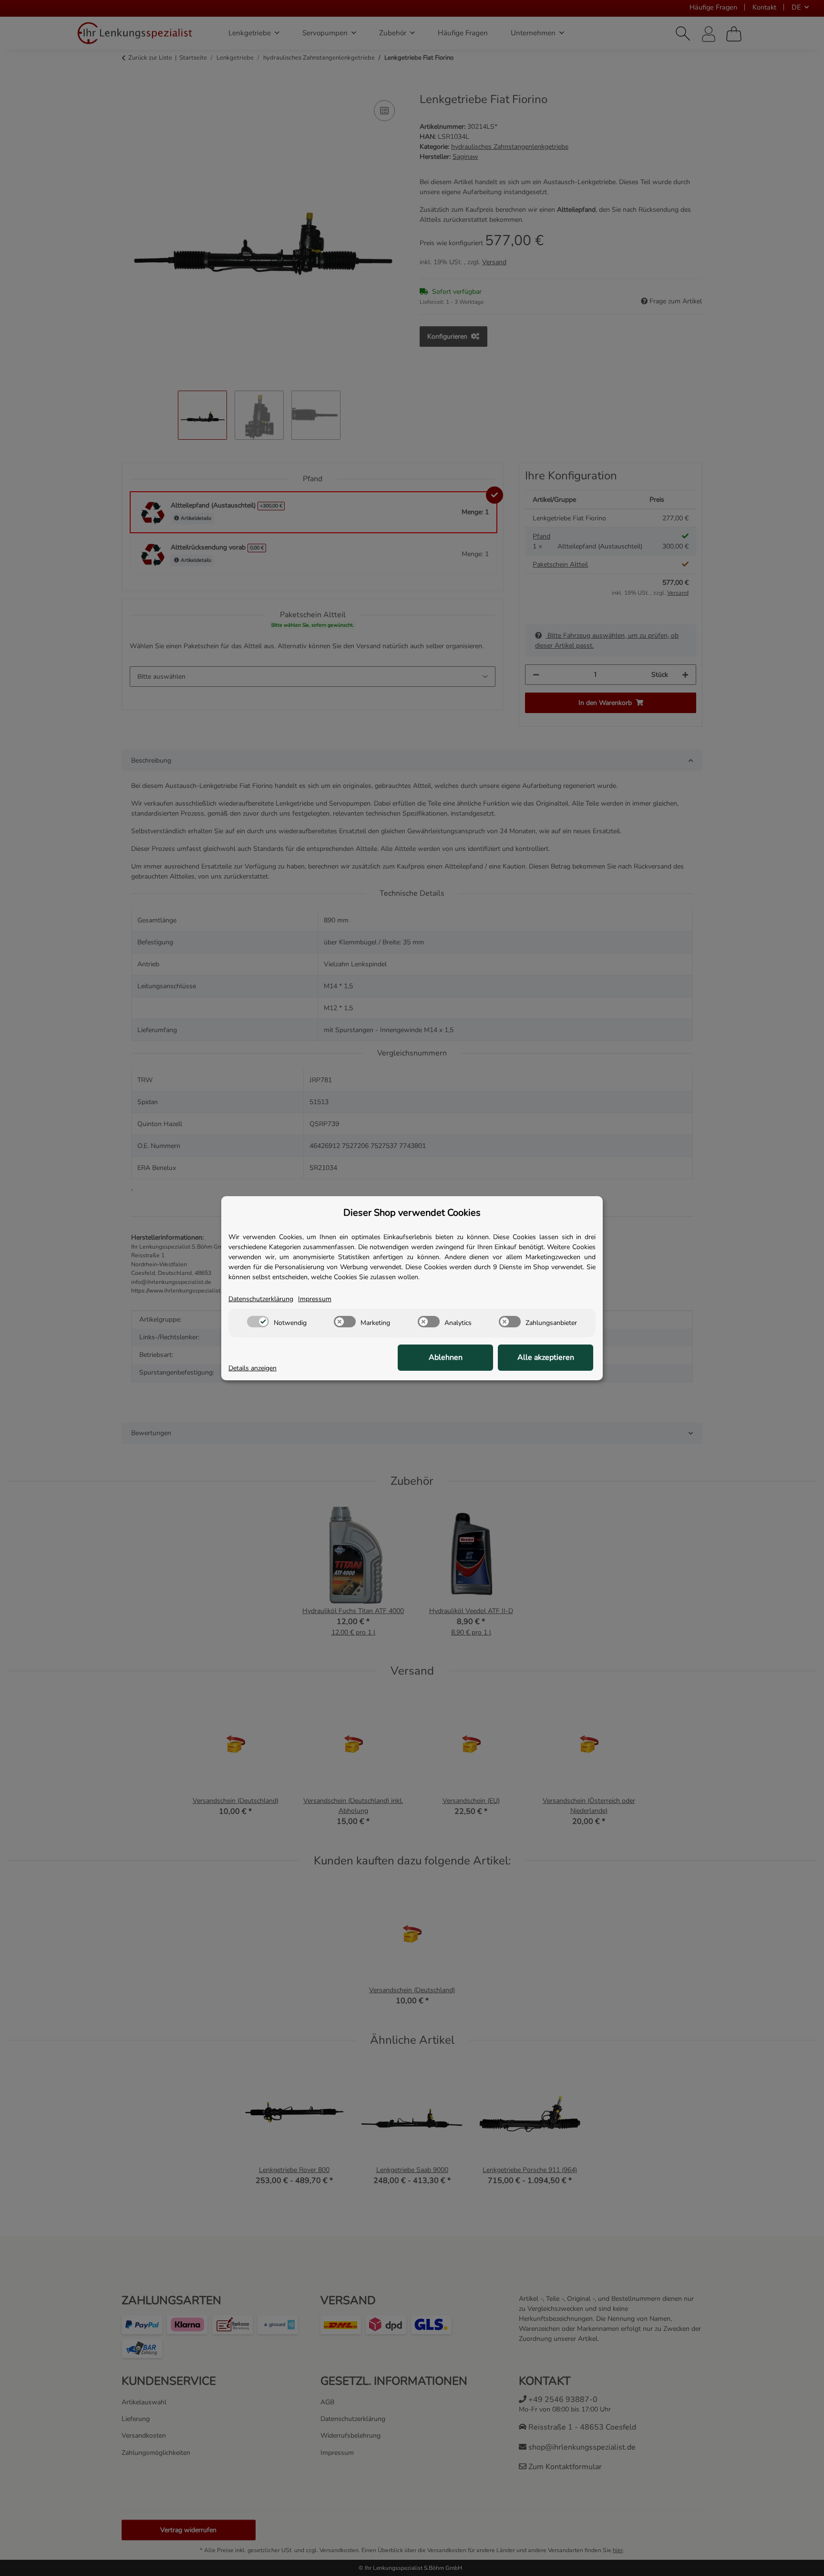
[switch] (258, 1322)
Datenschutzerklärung (261, 1299)
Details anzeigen (252, 1368)
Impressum (315, 1299)
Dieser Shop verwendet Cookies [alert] (412, 1213)
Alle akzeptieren (546, 1357)
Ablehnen (446, 1357)
